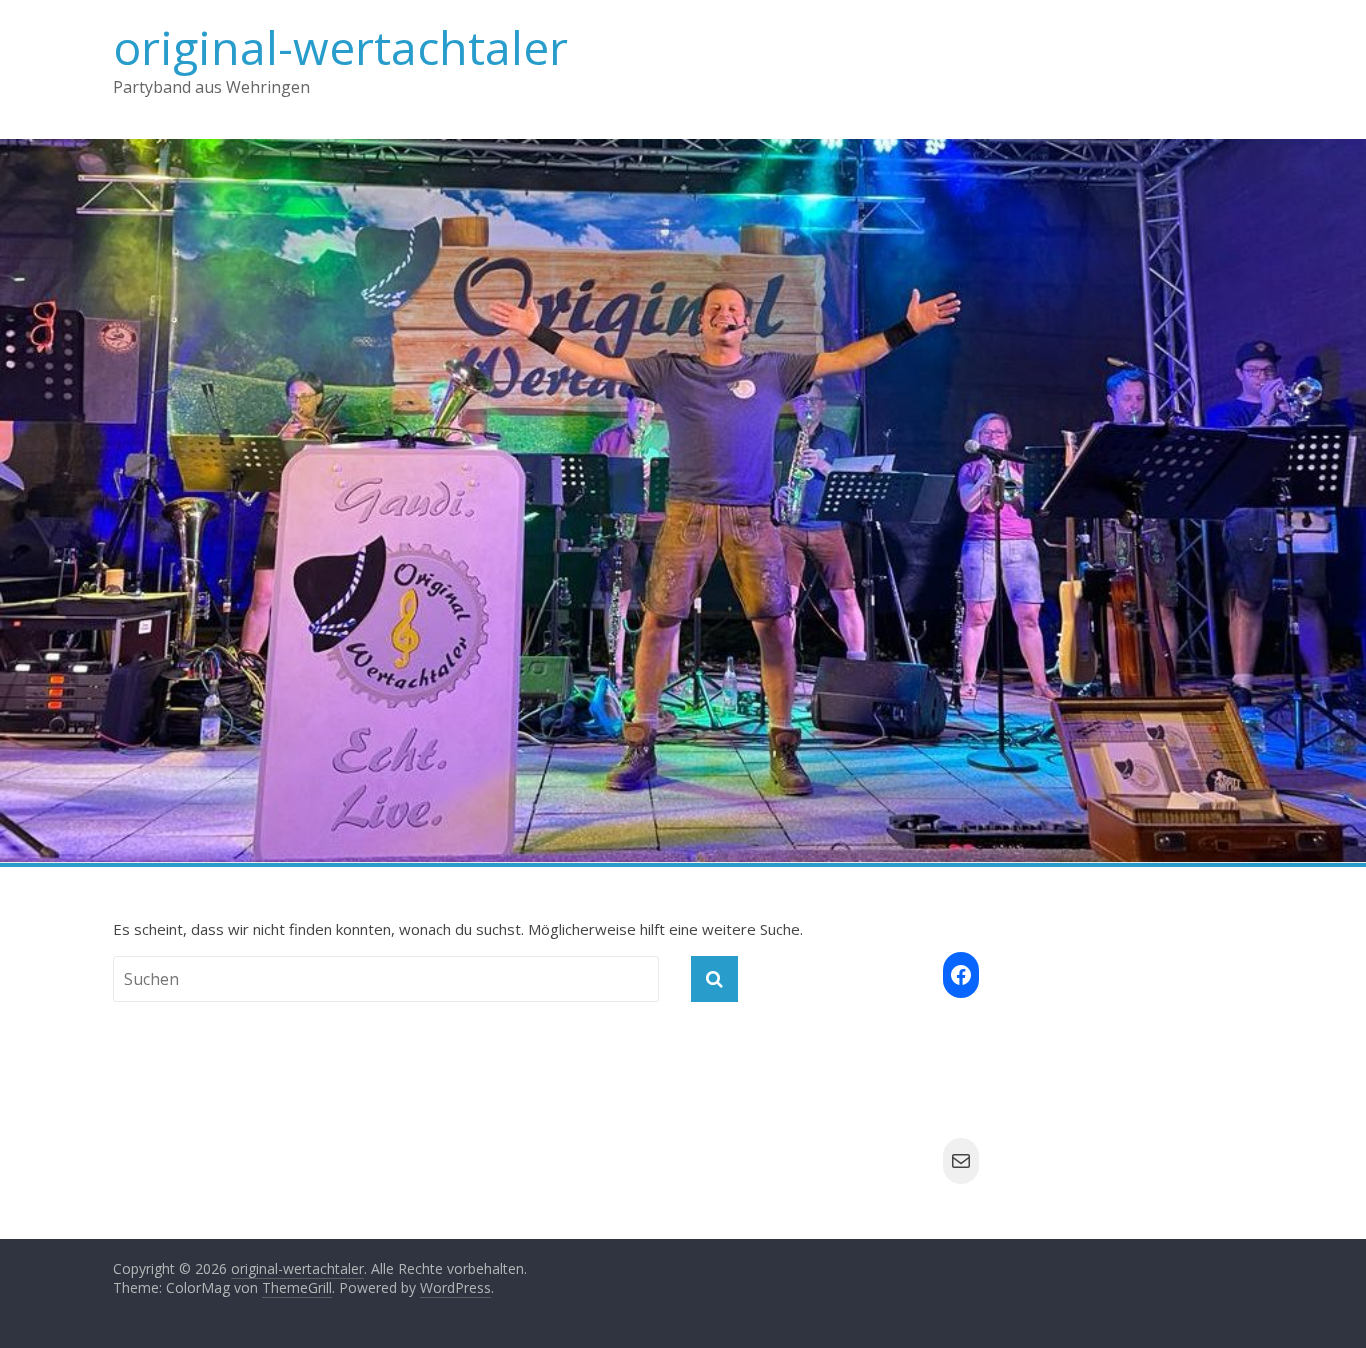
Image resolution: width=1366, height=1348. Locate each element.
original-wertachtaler (340, 47)
